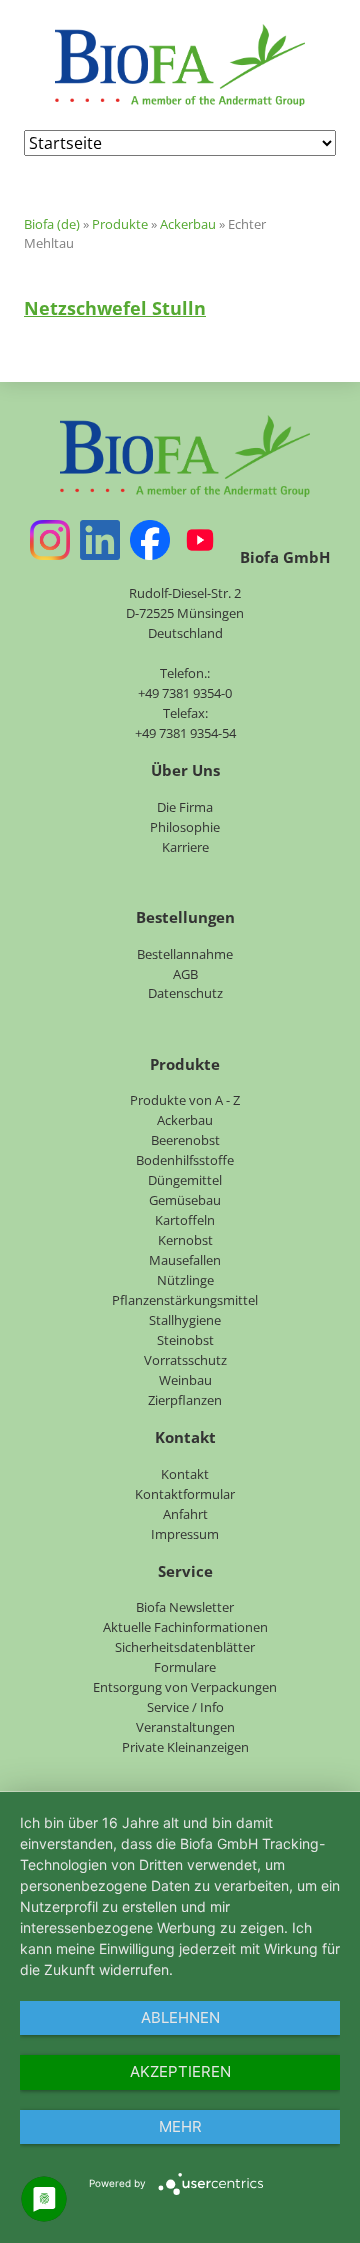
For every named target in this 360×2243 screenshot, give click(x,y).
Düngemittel (185, 1180)
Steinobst (185, 1340)
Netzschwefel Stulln (115, 308)
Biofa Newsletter (185, 1607)
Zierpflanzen (185, 1400)
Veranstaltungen (185, 1727)
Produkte (120, 224)
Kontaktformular (185, 1494)
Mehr (180, 2126)
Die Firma (185, 807)
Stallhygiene (185, 1320)
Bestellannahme (185, 954)
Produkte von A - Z (185, 1100)
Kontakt (185, 1474)
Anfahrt (185, 1514)
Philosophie (185, 827)
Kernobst (185, 1240)
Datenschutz (185, 993)
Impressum (185, 1534)
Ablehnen (180, 2017)
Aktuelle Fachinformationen (185, 1627)
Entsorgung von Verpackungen (185, 1687)
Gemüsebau (185, 1200)
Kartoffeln (185, 1220)
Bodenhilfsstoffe (185, 1160)
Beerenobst (185, 1140)
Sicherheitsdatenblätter (185, 1647)
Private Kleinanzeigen (185, 1747)
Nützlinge (185, 1280)
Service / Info (185, 1707)
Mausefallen (185, 1260)
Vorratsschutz (185, 1360)
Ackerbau (188, 224)
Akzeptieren (180, 2071)
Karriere (185, 847)
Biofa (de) (52, 224)
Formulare (185, 1667)
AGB (185, 974)
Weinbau (185, 1380)
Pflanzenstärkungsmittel (185, 1300)
